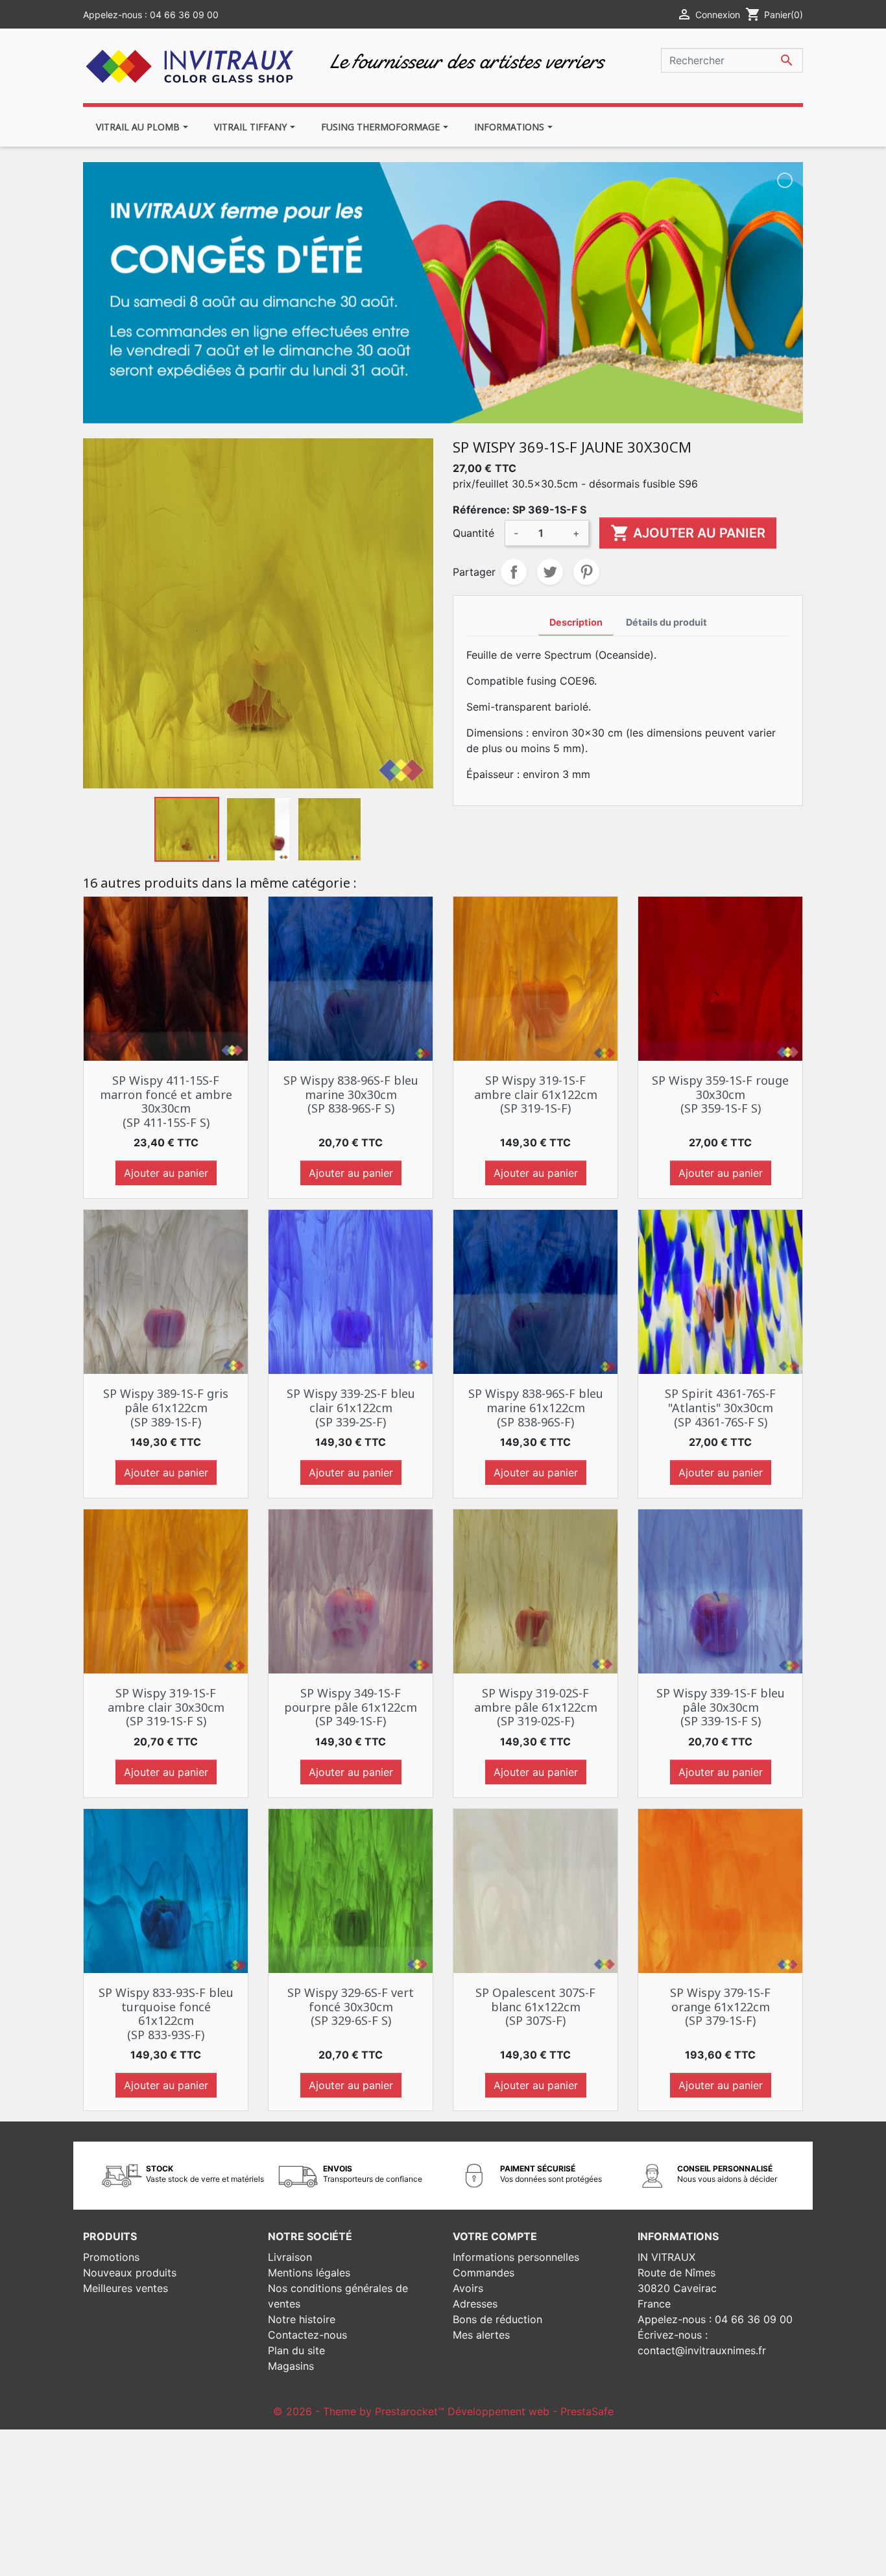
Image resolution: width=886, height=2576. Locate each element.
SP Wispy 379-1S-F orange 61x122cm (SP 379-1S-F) (720, 2006)
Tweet (550, 572)
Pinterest (586, 572)
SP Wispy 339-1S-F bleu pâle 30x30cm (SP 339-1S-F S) (721, 1707)
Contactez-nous (307, 2335)
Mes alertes (481, 2335)
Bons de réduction (497, 2319)
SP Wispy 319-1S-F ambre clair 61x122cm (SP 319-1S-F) (536, 1094)
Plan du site (296, 2350)
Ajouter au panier (688, 533)
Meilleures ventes (126, 2288)
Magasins (291, 2366)
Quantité (473, 533)
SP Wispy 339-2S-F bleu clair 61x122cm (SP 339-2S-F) (351, 1407)
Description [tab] (576, 622)
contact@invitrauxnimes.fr (702, 2350)
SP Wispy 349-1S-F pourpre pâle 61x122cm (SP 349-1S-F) (351, 1707)
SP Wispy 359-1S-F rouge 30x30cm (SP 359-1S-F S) (720, 1094)
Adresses (475, 2304)
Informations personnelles (516, 2257)
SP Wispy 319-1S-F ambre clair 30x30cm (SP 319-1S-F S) (166, 1707)
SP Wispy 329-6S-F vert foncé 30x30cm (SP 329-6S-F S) (351, 2006)
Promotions (111, 2257)
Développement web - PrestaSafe (531, 2411)
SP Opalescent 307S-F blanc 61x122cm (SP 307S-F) (535, 2006)
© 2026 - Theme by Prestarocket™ (360, 2411)
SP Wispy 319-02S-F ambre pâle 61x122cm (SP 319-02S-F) (536, 1707)
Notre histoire (302, 2319)
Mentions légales (309, 2273)
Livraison (290, 2257)
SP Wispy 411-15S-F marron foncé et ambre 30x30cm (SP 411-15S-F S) (166, 1101)
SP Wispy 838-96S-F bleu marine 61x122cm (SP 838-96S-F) (536, 1407)
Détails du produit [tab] (666, 622)
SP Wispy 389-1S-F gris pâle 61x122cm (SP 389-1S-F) (166, 1407)
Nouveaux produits (130, 2273)
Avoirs (468, 2288)
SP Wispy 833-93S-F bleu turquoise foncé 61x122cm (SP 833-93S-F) (166, 2014)
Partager (514, 572)
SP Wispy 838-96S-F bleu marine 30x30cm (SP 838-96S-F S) (351, 1094)
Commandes (484, 2273)
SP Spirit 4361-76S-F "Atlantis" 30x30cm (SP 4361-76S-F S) (720, 1407)
